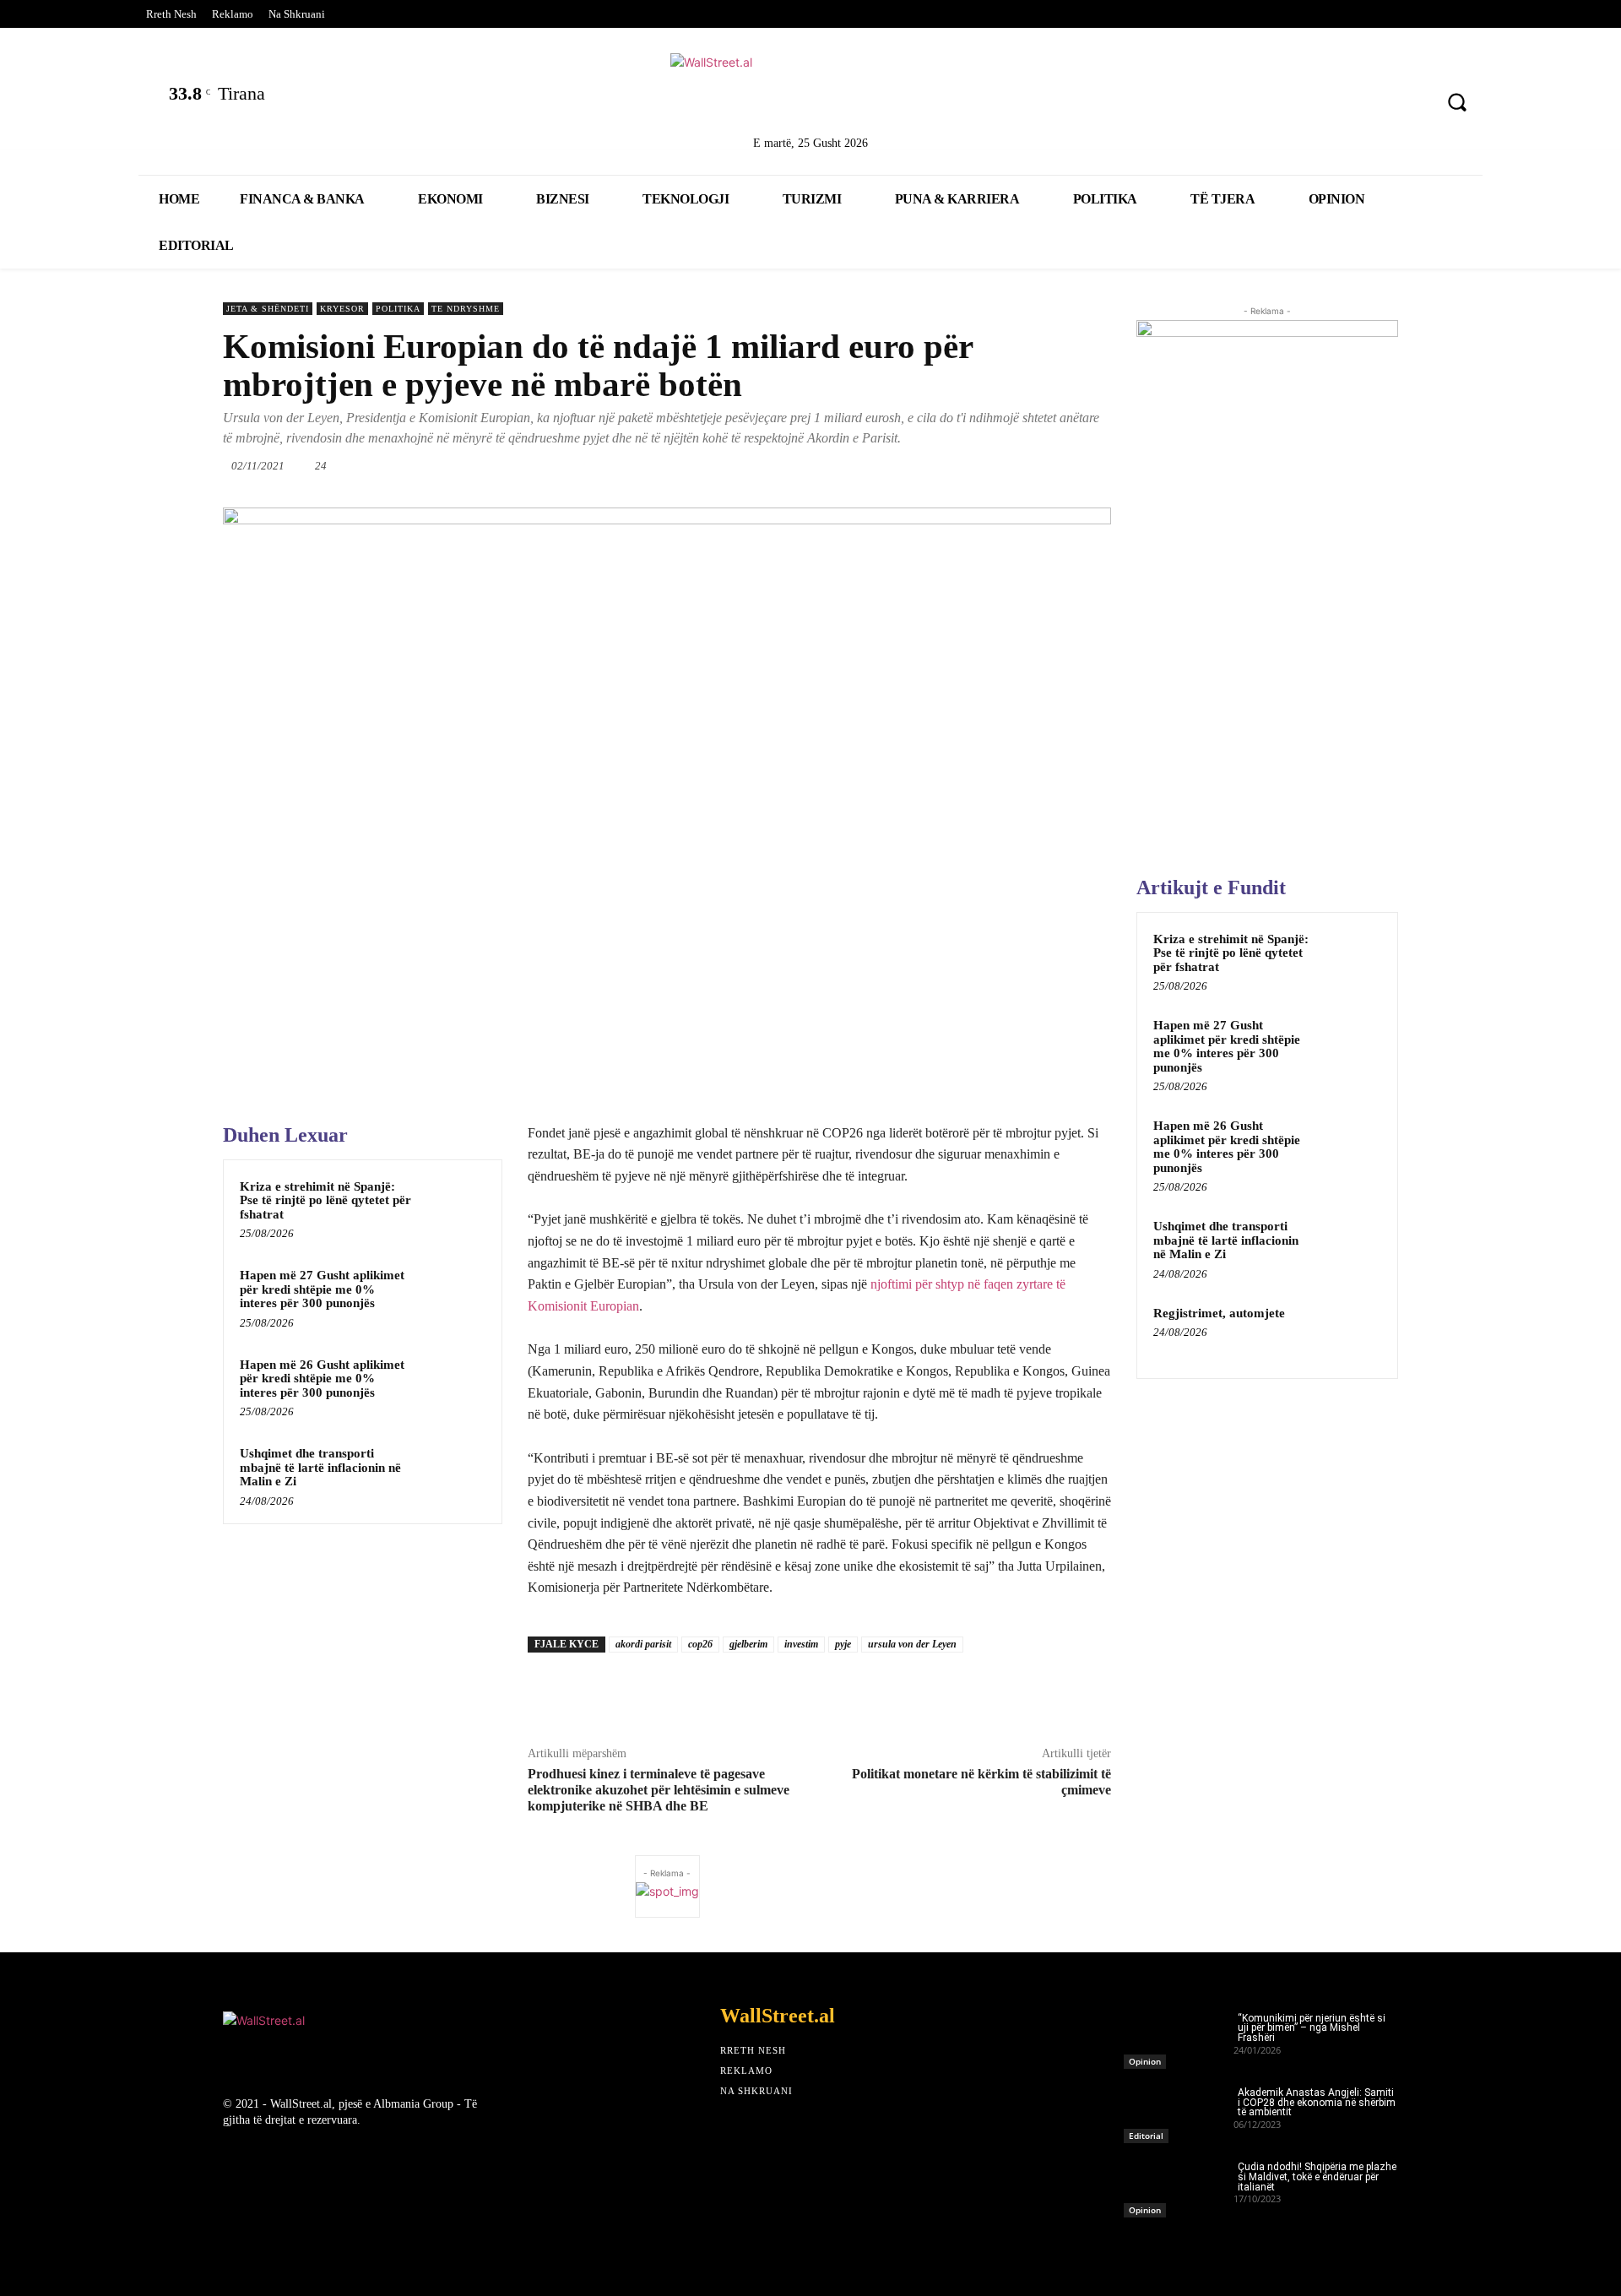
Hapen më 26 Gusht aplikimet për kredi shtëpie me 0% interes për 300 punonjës (322, 1379)
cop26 (700, 1644)
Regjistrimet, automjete (1219, 1313)
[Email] (995, 465)
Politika (398, 309)
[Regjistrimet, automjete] (1352, 1333)
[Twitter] (1277, 104)
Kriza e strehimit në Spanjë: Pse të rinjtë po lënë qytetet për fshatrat (325, 1200)
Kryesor (342, 309)
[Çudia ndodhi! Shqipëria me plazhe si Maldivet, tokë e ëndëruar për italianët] (1179, 2185)
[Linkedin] (1321, 104)
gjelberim (748, 1644)
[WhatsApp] (918, 465)
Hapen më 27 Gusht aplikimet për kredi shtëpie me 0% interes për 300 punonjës (322, 1289)
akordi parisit (643, 1644)
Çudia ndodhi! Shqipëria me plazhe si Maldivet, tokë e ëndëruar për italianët (1317, 2177)
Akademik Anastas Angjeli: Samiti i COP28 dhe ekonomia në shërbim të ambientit (1317, 2103)
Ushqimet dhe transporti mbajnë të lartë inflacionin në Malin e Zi (320, 1467)
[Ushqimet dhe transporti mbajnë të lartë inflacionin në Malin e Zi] (453, 1475)
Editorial (1146, 2136)
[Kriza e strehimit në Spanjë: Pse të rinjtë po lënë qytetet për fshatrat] (453, 1208)
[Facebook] (1232, 104)
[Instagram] (1366, 104)
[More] (1113, 465)
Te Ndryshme (466, 309)
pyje (843, 1644)
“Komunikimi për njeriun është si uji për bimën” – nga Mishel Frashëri (1312, 2028)
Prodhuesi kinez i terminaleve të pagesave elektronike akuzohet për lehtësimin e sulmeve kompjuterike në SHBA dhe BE (659, 1790)
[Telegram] (1073, 465)
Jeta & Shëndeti (268, 309)
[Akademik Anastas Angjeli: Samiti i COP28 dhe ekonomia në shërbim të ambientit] (1179, 2110)
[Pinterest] (1410, 104)
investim (801, 1644)
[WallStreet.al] (810, 91)
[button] (1457, 102)
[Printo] (1034, 465)
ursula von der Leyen (912, 1644)
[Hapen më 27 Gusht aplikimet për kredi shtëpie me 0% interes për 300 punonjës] (453, 1297)
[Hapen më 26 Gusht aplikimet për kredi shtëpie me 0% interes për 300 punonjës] (453, 1387)
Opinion (1145, 2061)
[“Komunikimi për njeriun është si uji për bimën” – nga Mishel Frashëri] (1179, 2036)
